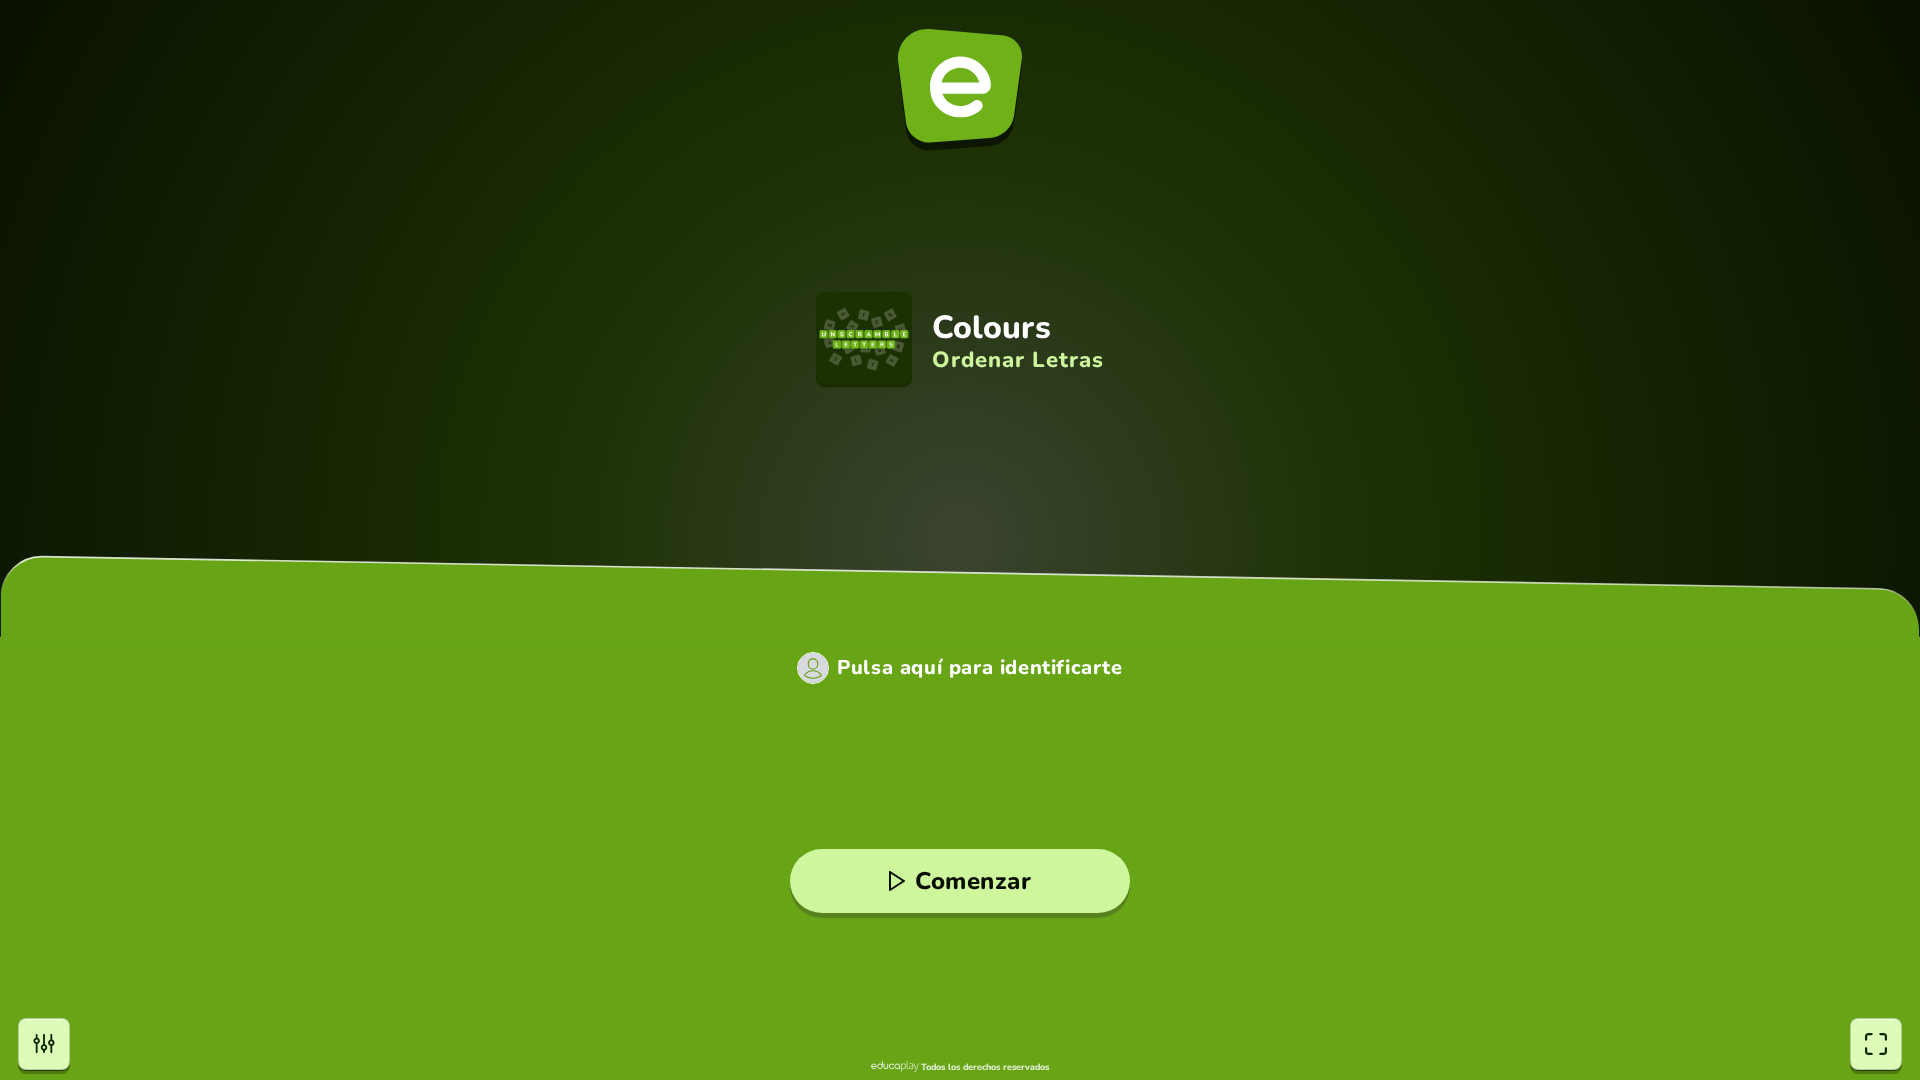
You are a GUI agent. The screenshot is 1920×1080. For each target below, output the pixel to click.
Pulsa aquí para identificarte (979, 668)
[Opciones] (44, 1044)
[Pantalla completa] (1876, 1044)
